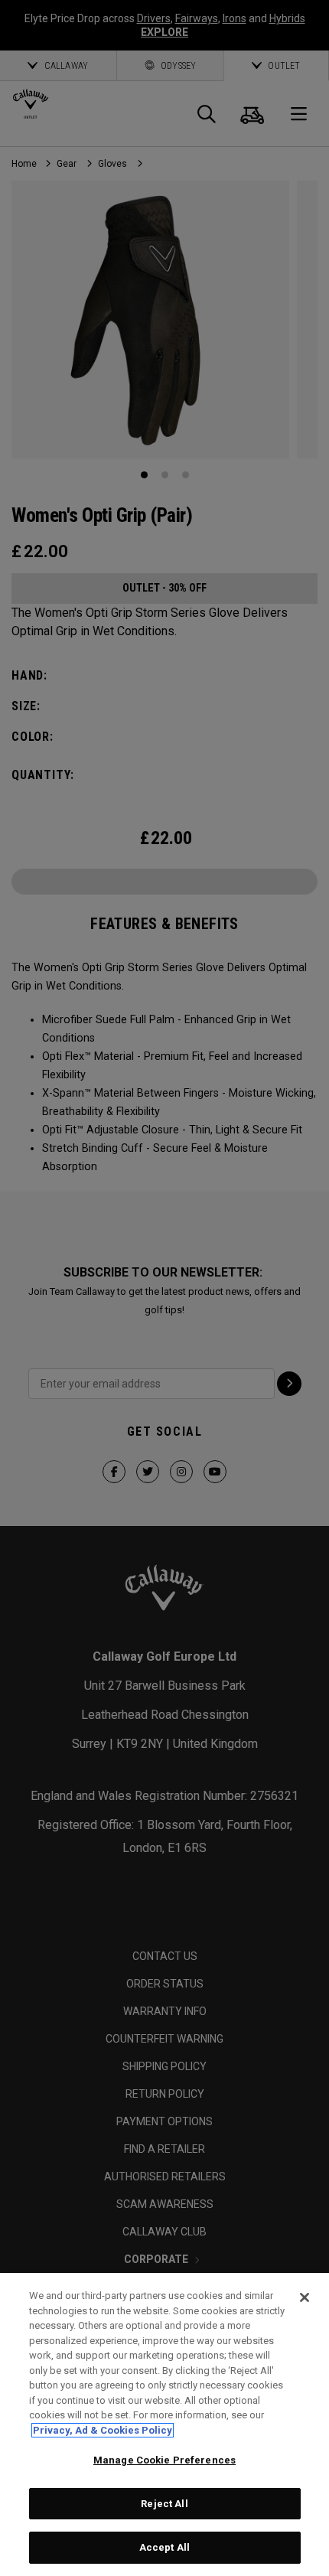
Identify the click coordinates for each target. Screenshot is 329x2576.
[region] (164, 2424)
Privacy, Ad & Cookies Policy (103, 2430)
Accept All (164, 2547)
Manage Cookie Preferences (164, 2460)
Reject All (164, 2504)
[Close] (305, 2297)
